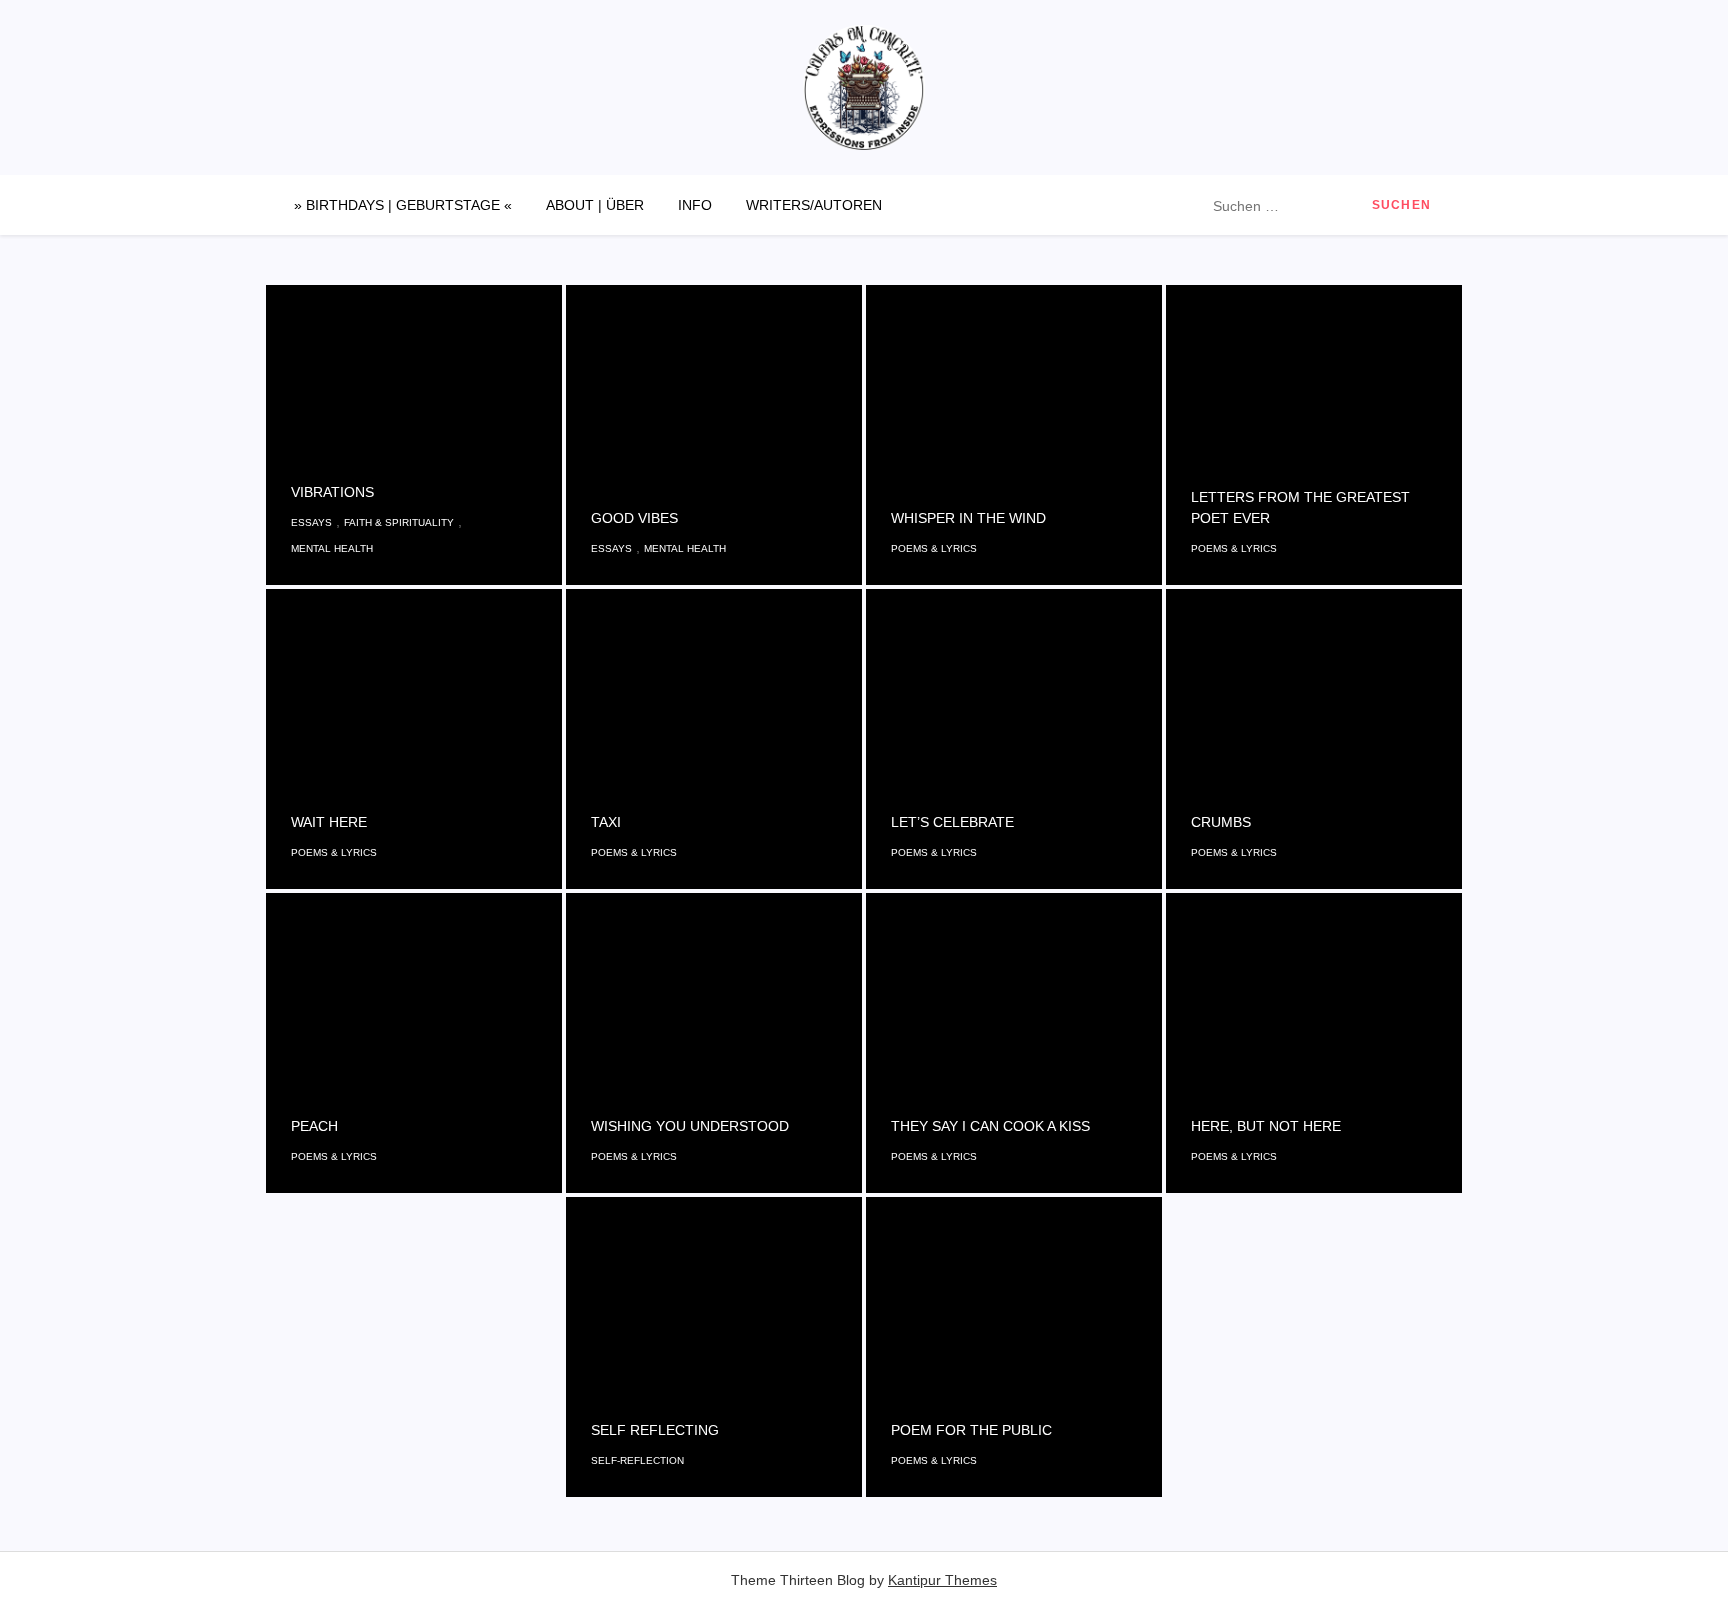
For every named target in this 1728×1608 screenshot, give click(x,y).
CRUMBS (1221, 822)
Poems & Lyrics (934, 548)
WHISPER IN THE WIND (968, 518)
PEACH (314, 1126)
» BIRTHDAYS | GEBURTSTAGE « (403, 205)
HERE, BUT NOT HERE (1266, 1126)
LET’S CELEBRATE (952, 822)
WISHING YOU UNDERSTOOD (690, 1126)
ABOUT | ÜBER (595, 205)
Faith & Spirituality (399, 522)
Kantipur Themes (942, 1580)
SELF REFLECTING (655, 1430)
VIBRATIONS (332, 492)
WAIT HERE (329, 822)
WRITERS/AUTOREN (814, 205)
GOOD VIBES (634, 518)
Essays (311, 522)
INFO (695, 205)
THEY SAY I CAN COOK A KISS (990, 1126)
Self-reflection (637, 1460)
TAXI (606, 822)
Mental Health (332, 548)
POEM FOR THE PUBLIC (971, 1430)
